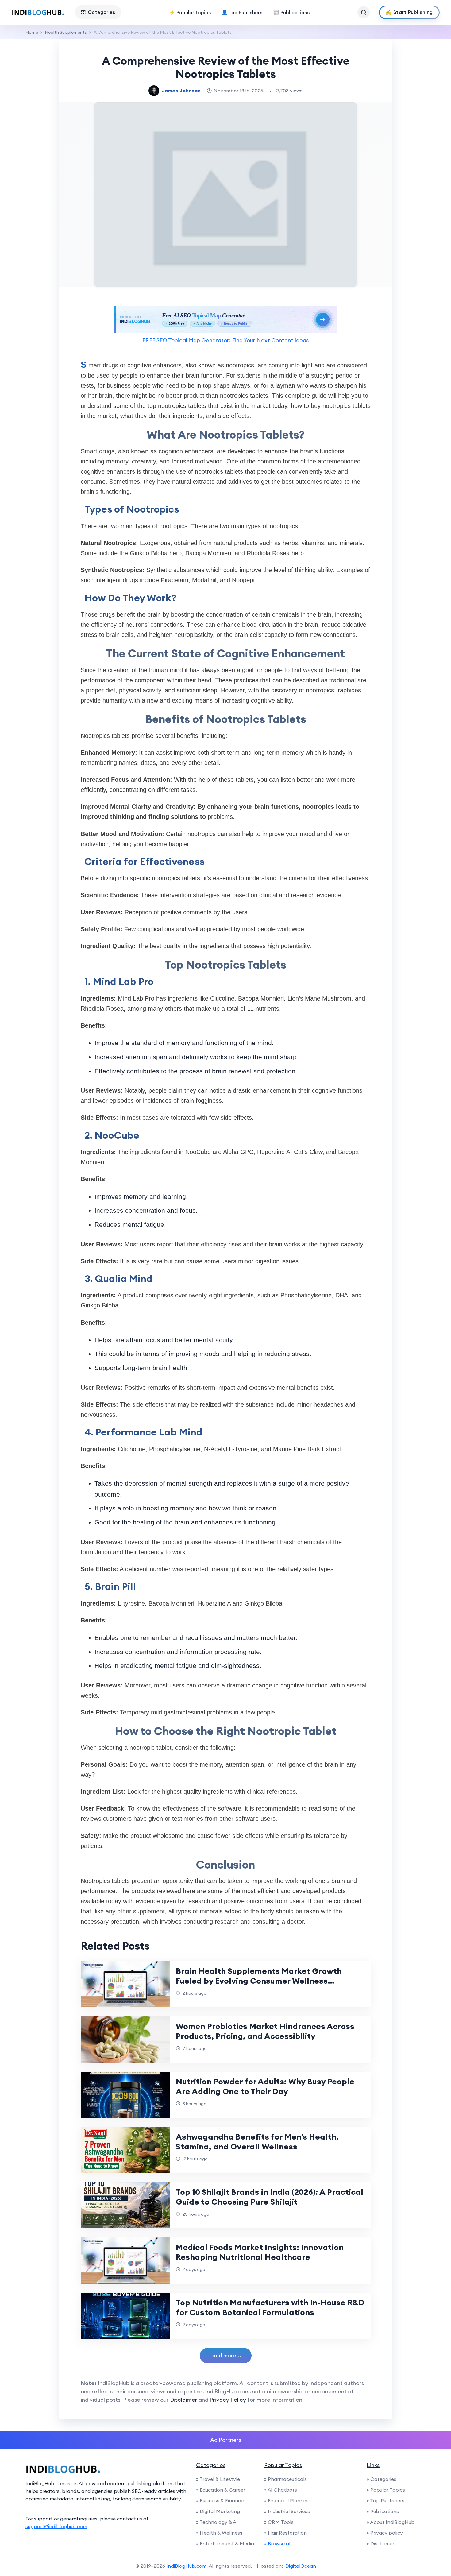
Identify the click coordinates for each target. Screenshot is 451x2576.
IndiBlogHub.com (186, 2566)
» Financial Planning (287, 2500)
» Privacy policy (385, 2533)
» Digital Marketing (218, 2511)
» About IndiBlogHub (391, 2522)
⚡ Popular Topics (190, 12)
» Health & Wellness (219, 2533)
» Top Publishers (385, 2500)
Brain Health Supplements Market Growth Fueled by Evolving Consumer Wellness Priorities (259, 1981)
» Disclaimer (380, 2543)
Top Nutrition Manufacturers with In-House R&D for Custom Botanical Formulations (270, 2307)
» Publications (383, 2511)
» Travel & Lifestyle (218, 2479)
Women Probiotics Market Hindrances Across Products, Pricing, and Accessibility (265, 2031)
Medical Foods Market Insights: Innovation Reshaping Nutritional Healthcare (260, 2252)
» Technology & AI (217, 2522)
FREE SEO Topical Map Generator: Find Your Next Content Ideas (225, 340)
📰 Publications (291, 12)
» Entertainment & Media (225, 2543)
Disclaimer (184, 2400)
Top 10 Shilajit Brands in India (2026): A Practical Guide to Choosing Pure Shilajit (270, 2197)
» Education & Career (221, 2490)
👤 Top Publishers (242, 12)
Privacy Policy (228, 2400)
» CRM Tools (279, 2522)
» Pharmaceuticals (285, 2479)
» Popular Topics (386, 2490)
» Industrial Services (287, 2511)
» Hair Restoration (285, 2533)
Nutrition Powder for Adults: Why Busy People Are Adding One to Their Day (265, 2086)
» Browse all (278, 2543)
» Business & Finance (220, 2500)
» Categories (382, 2479)
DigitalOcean (301, 2566)
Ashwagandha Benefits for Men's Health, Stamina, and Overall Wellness (257, 2142)
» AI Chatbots (281, 2490)
